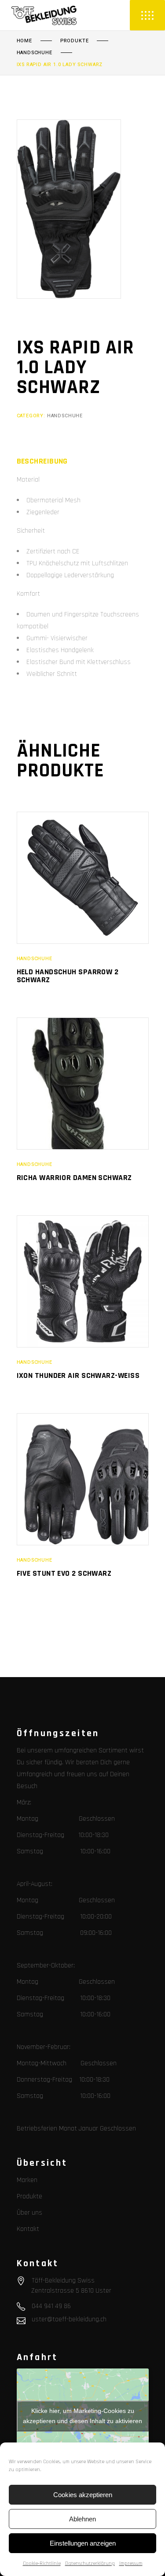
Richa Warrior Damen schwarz (74, 1178)
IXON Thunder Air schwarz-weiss (78, 1375)
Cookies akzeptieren (83, 2495)
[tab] (42, 461)
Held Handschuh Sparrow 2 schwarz (68, 976)
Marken (27, 2180)
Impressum (131, 2563)
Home (24, 41)
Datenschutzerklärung (90, 2563)
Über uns (29, 2213)
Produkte (75, 41)
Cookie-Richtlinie (42, 2563)
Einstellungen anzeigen (83, 2543)
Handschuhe (35, 53)
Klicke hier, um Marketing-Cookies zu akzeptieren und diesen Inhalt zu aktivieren (82, 2416)
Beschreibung (42, 461)
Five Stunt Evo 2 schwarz (64, 1573)
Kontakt (28, 2229)
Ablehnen (82, 2519)
